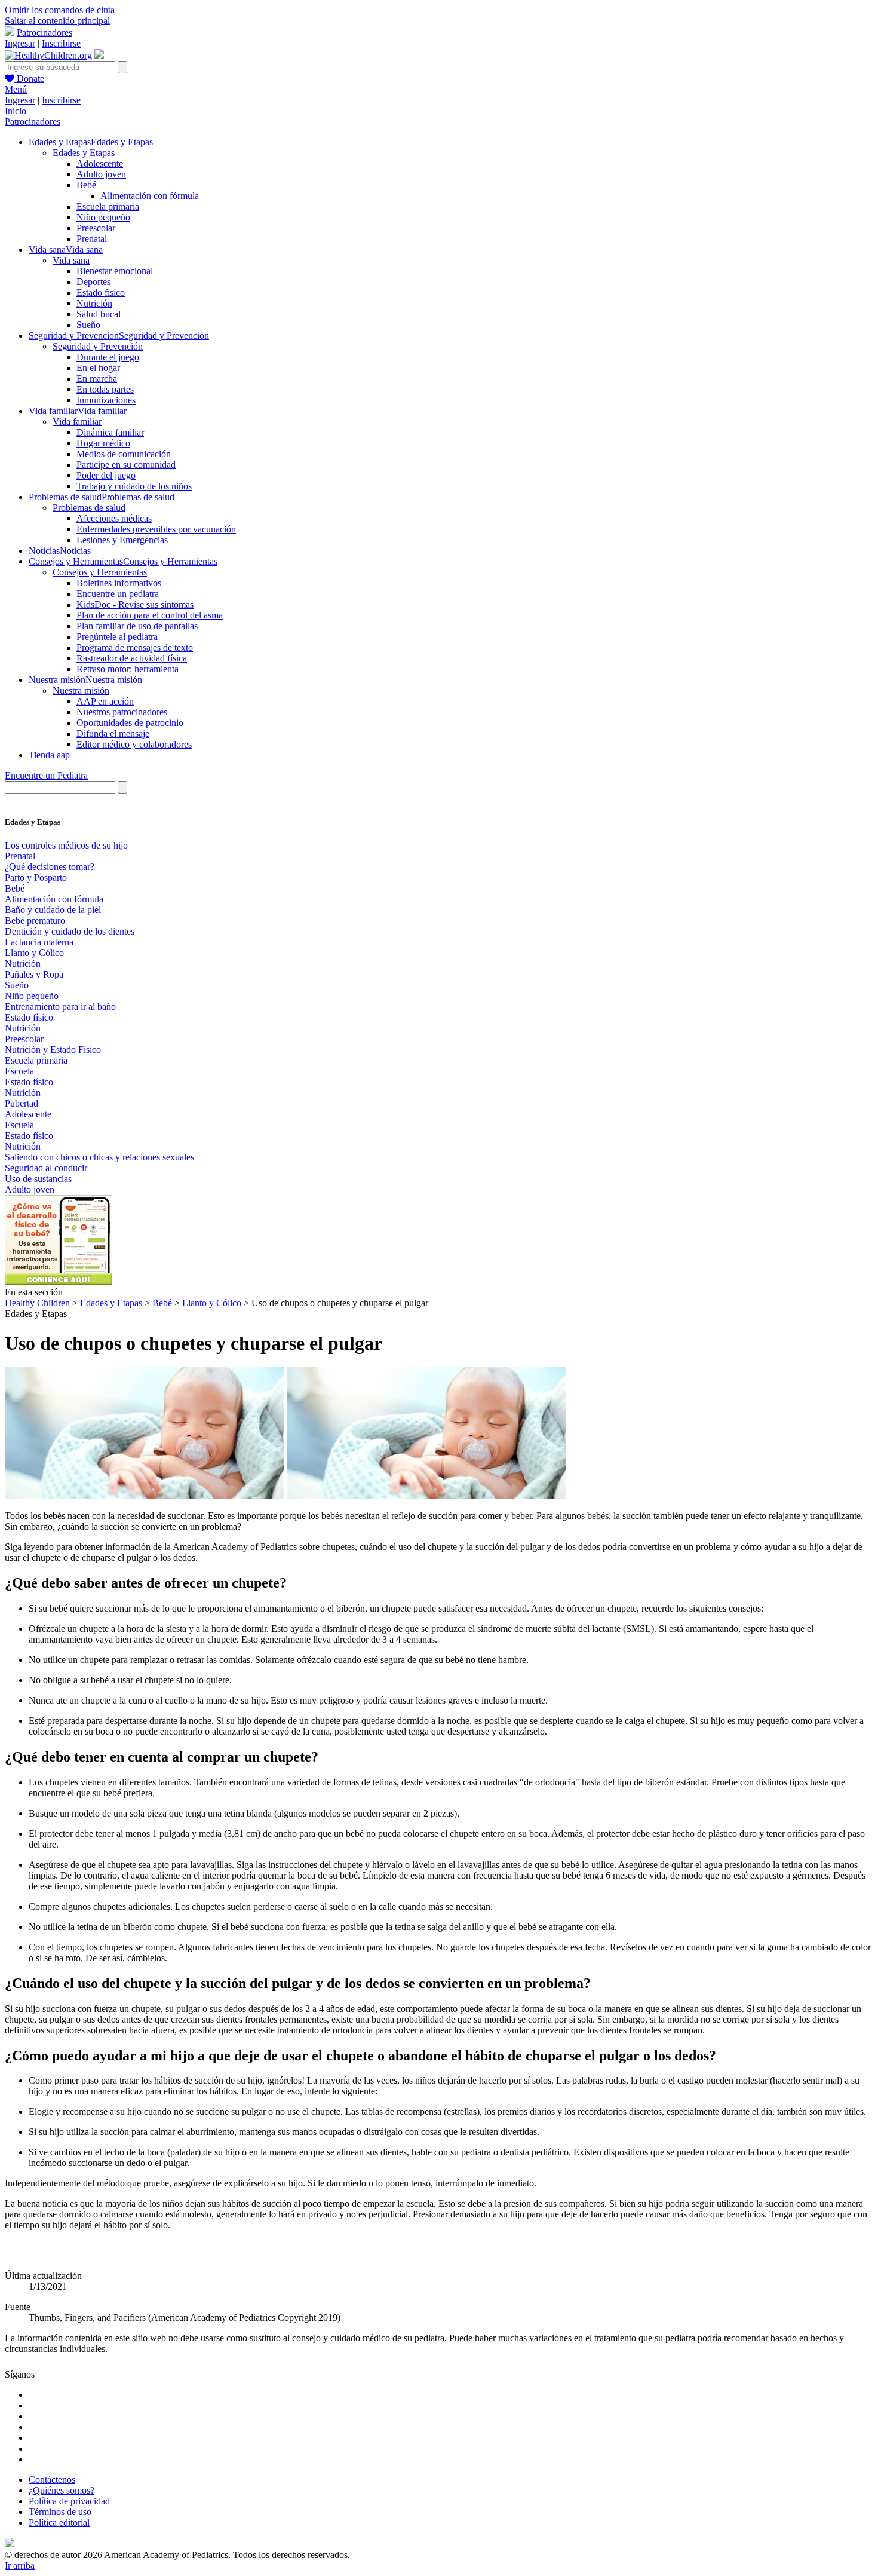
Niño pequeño (103, 217)
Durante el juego (108, 357)
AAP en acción (105, 701)
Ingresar (20, 43)
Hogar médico (103, 443)
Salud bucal (99, 314)
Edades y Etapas (84, 153)
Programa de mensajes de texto (135, 647)
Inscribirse (61, 43)
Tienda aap (49, 755)
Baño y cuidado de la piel (53, 910)
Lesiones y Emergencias (122, 540)
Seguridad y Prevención (98, 346)
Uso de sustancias (38, 1179)
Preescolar (96, 228)
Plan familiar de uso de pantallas (137, 626)
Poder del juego (106, 475)
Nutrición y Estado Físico (53, 1050)
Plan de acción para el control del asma (150, 615)
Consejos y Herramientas (100, 572)
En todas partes (105, 389)
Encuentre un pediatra (118, 594)
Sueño (88, 325)
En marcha (97, 379)
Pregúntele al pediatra (117, 637)
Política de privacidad (69, 2501)
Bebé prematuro (35, 921)
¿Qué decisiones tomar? (50, 867)
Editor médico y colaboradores (134, 744)
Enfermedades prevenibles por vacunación (156, 529)
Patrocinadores (44, 33)
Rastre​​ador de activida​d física (132, 658)
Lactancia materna (39, 942)
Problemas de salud (89, 508)
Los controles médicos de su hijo (66, 845)
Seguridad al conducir (46, 1168)
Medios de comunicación (124, 454)
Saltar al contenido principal (57, 21)
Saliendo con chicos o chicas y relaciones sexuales (99, 1157)
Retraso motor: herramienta (128, 669)
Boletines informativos (119, 583)
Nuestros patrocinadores (122, 712)
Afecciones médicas (114, 518)
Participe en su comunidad (126, 465)
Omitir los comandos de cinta (60, 10)
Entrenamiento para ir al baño (60, 1007)
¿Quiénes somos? (62, 2490)
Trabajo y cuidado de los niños (134, 486)
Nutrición (94, 303)
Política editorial (59, 2523)
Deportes (93, 282)
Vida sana (71, 260)
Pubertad (22, 1103)
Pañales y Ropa (34, 974)
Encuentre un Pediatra (46, 775)
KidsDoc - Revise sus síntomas (135, 604)
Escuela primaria (108, 206)
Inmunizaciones (106, 400)
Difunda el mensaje (113, 733)
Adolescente (100, 163)
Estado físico (101, 292)
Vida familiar (77, 422)
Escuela (19, 1071)
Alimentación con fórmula (150, 196)
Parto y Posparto (36, 877)
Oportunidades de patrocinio (130, 723)
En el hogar (98, 368)
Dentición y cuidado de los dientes (70, 931)
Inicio (16, 111)
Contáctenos (52, 2479)
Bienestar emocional (115, 271)
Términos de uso (60, 2512)
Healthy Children (37, 1303)
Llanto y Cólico (34, 953)
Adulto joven (101, 174)
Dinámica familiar (110, 432)
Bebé (86, 185)
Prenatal (92, 239)
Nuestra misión (81, 690)
